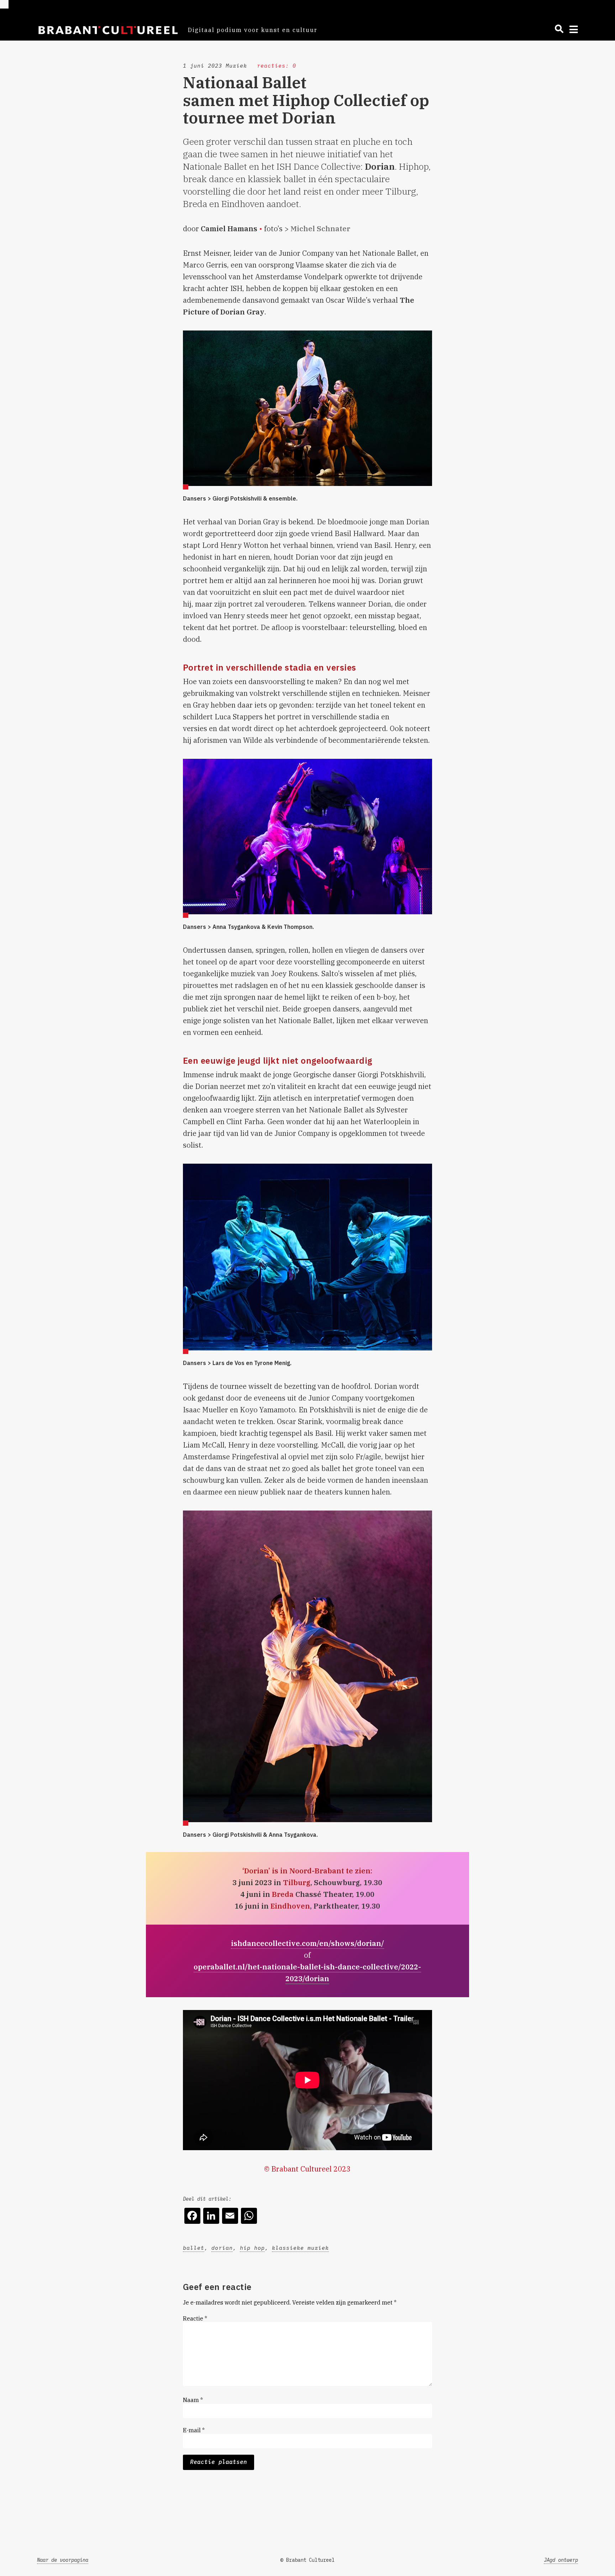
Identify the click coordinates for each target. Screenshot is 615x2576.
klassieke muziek (300, 2248)
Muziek (236, 66)
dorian (222, 2248)
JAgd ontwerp (561, 2560)
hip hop (252, 2248)
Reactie (195, 2318)
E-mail (194, 2430)
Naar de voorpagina (63, 2560)
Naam (193, 2400)
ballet (194, 2248)
